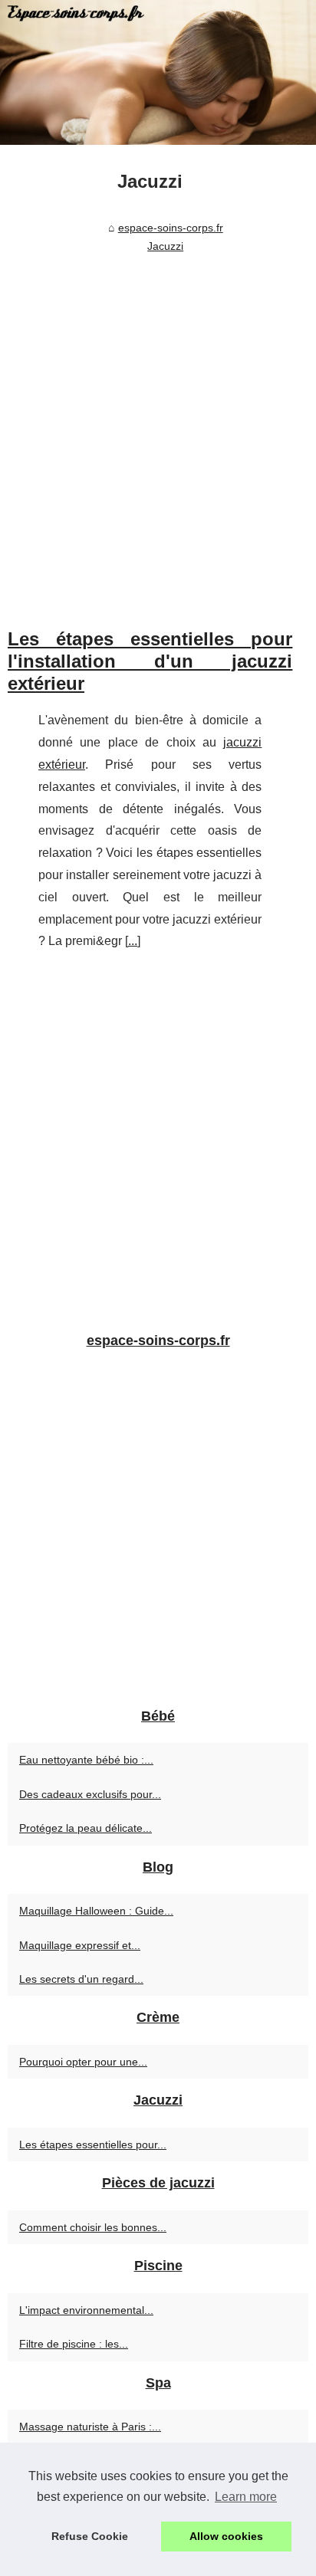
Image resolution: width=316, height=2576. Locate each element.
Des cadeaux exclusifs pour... (90, 1794)
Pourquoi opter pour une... (83, 2062)
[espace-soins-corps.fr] (158, 72)
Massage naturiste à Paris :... (90, 2427)
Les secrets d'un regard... (81, 1979)
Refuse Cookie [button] (90, 2536)
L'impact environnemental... (86, 2310)
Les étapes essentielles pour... (93, 2144)
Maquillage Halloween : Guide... (96, 1911)
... (133, 941)
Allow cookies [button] (226, 2536)
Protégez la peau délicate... (86, 1828)
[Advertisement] (158, 425)
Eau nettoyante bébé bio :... (86, 1760)
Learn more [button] (246, 2497)
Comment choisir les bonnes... (93, 2227)
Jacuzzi (165, 246)
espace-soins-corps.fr (171, 228)
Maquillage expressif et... (80, 1945)
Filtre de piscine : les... (74, 2344)
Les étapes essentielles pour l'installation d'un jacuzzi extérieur (150, 661)
